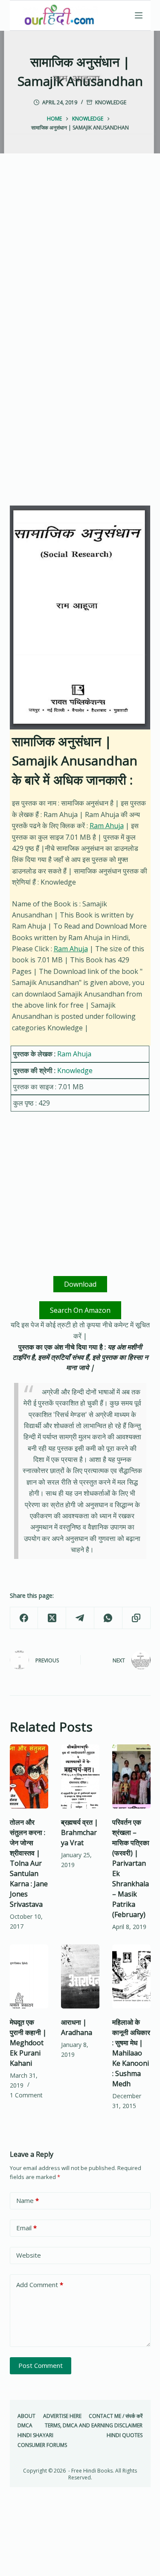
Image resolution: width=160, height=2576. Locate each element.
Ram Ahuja (107, 826)
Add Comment (40, 2285)
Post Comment (41, 2365)
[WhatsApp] (108, 1618)
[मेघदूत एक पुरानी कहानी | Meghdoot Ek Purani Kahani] (29, 1976)
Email (26, 2228)
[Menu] (139, 15)
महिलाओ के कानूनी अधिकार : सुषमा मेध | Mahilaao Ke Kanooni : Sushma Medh (131, 2053)
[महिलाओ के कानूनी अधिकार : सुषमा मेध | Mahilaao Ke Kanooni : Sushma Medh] (131, 1976)
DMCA (25, 2426)
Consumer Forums (42, 2445)
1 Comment (26, 2095)
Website (29, 2255)
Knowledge (111, 102)
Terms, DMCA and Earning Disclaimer (94, 2426)
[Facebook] (24, 1618)
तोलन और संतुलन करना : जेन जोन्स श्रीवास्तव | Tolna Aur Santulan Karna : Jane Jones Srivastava (29, 1863)
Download (80, 1284)
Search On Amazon (80, 1310)
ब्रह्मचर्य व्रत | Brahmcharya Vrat (80, 1832)
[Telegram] (80, 1618)
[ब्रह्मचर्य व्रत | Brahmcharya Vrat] (80, 1776)
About (26, 2416)
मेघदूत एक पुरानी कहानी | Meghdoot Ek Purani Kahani (28, 2043)
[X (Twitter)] (52, 1618)
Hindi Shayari (35, 2435)
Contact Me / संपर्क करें (116, 2416)
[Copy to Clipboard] (137, 1618)
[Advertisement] (80, 258)
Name (28, 2200)
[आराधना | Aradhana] (80, 1976)
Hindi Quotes (125, 2435)
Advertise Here (62, 2416)
